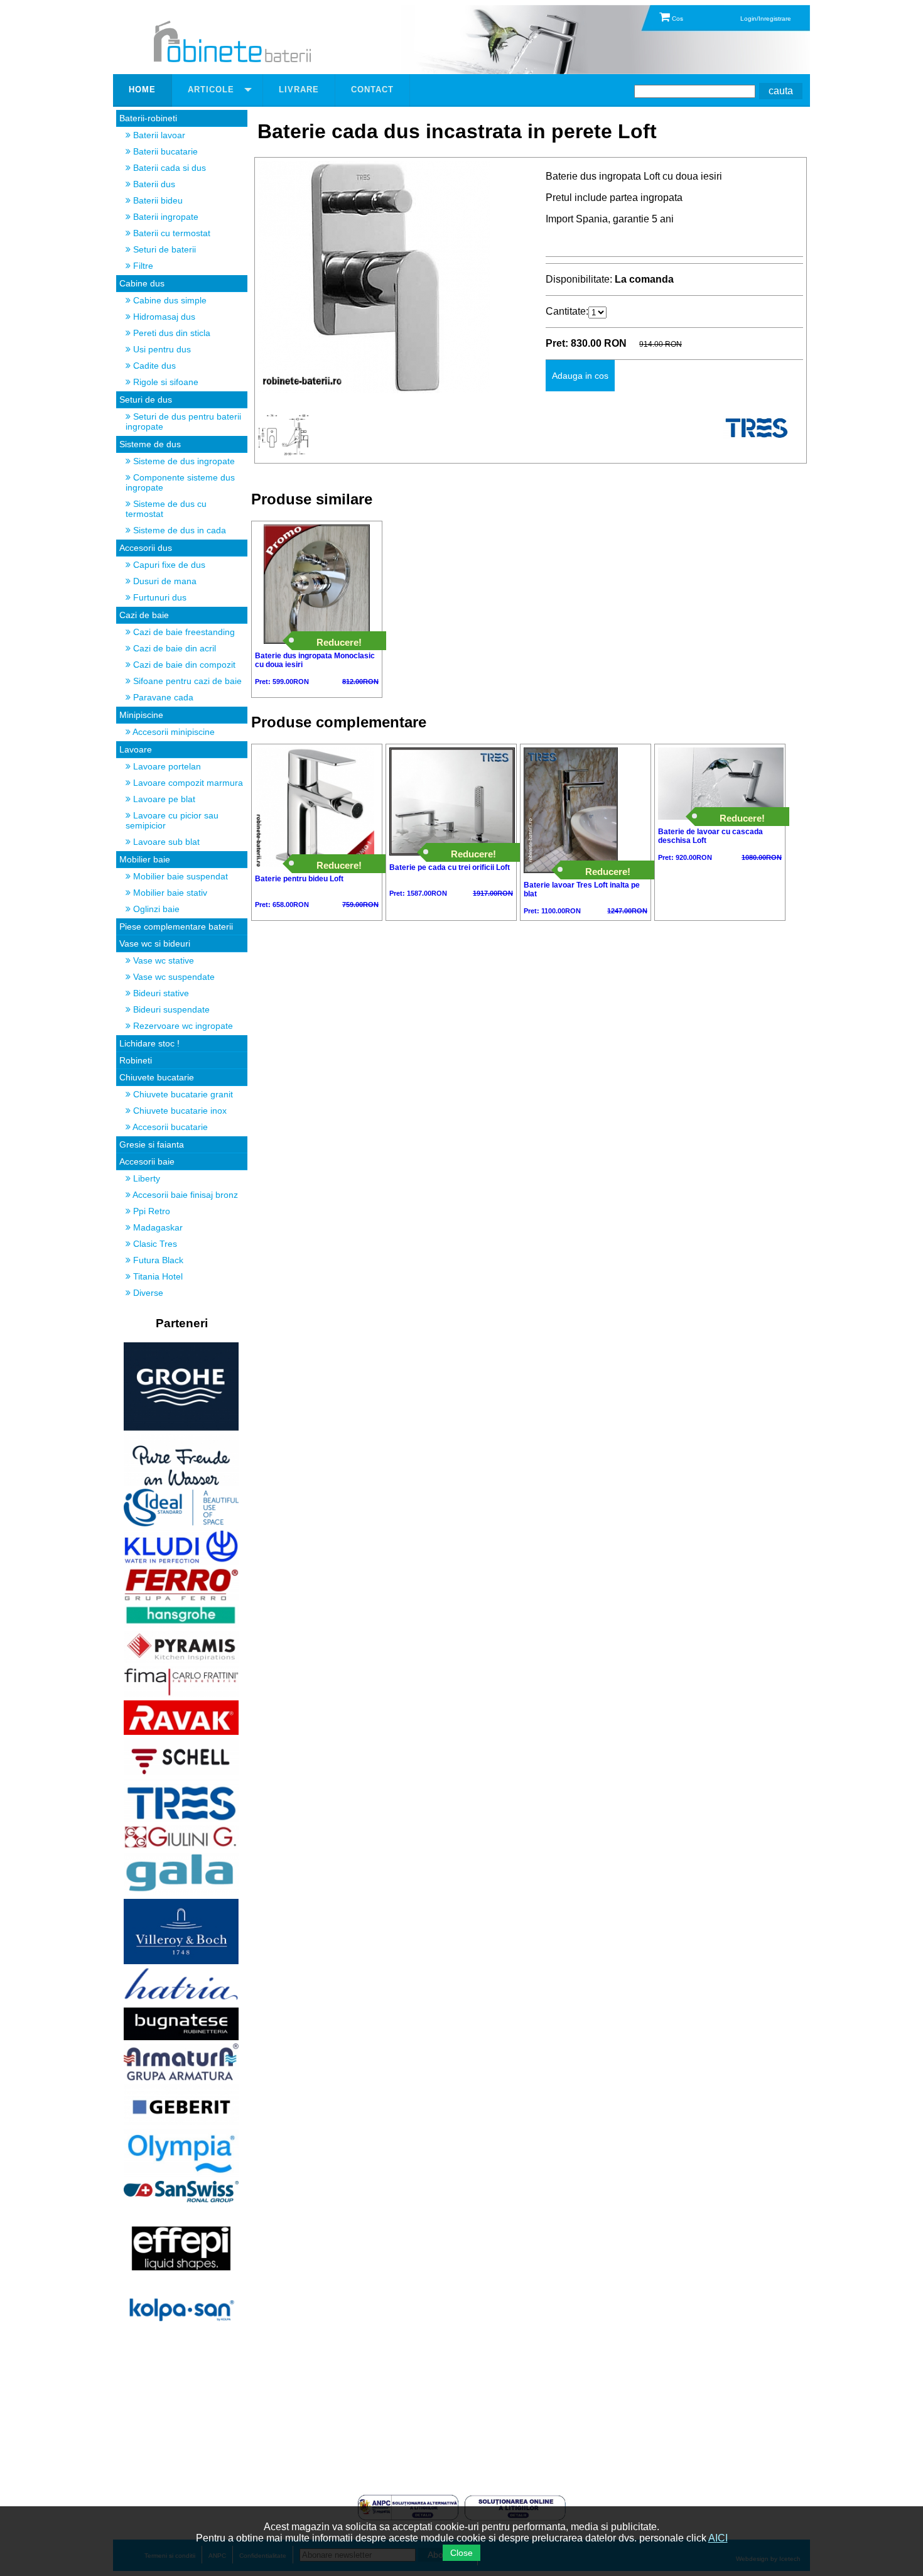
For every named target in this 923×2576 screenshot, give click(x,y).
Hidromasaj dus (163, 317)
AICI (718, 2538)
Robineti (136, 1060)
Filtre (142, 266)
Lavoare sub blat (165, 842)
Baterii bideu (157, 200)
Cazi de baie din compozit (183, 665)
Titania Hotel (157, 1276)
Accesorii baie (147, 1161)
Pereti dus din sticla (170, 333)
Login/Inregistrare (766, 19)
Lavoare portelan (166, 766)
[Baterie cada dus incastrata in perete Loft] (374, 390)
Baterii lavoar (158, 135)
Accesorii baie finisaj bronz (184, 1195)
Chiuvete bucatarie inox (179, 1111)
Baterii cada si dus (168, 168)
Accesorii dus (146, 548)
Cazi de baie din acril (173, 648)
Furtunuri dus (159, 597)
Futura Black (157, 1260)
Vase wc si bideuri (155, 943)
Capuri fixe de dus (168, 565)
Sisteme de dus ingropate (183, 461)
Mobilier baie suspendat (179, 876)
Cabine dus (142, 283)
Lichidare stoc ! (149, 1043)
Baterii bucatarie (164, 151)
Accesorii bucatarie (169, 1127)
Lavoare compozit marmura (187, 783)
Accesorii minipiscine (173, 732)
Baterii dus (153, 184)
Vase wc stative (162, 960)
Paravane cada (162, 697)
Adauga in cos (580, 376)
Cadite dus (153, 366)
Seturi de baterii (163, 249)
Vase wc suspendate (173, 977)
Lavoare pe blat (163, 799)
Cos (677, 19)
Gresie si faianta (152, 1144)
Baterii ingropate (165, 217)
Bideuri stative (160, 993)
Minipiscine (141, 715)
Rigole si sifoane (165, 382)
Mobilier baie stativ (169, 893)
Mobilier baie (145, 859)
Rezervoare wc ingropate (182, 1026)
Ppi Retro (150, 1211)
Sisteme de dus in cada (178, 530)
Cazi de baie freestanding (183, 632)
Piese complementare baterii (176, 927)
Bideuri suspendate (170, 1009)
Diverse (147, 1293)
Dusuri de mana (164, 581)
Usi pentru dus (161, 349)
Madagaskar (157, 1227)
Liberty (145, 1178)
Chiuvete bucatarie (157, 1077)
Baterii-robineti (148, 118)
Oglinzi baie (155, 909)
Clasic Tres (154, 1244)
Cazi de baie (144, 615)
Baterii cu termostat (170, 233)
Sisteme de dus (150, 444)
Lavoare (136, 749)
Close (462, 2553)
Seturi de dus (146, 399)
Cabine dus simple (169, 300)
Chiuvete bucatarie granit (182, 1094)
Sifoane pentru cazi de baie (186, 681)
